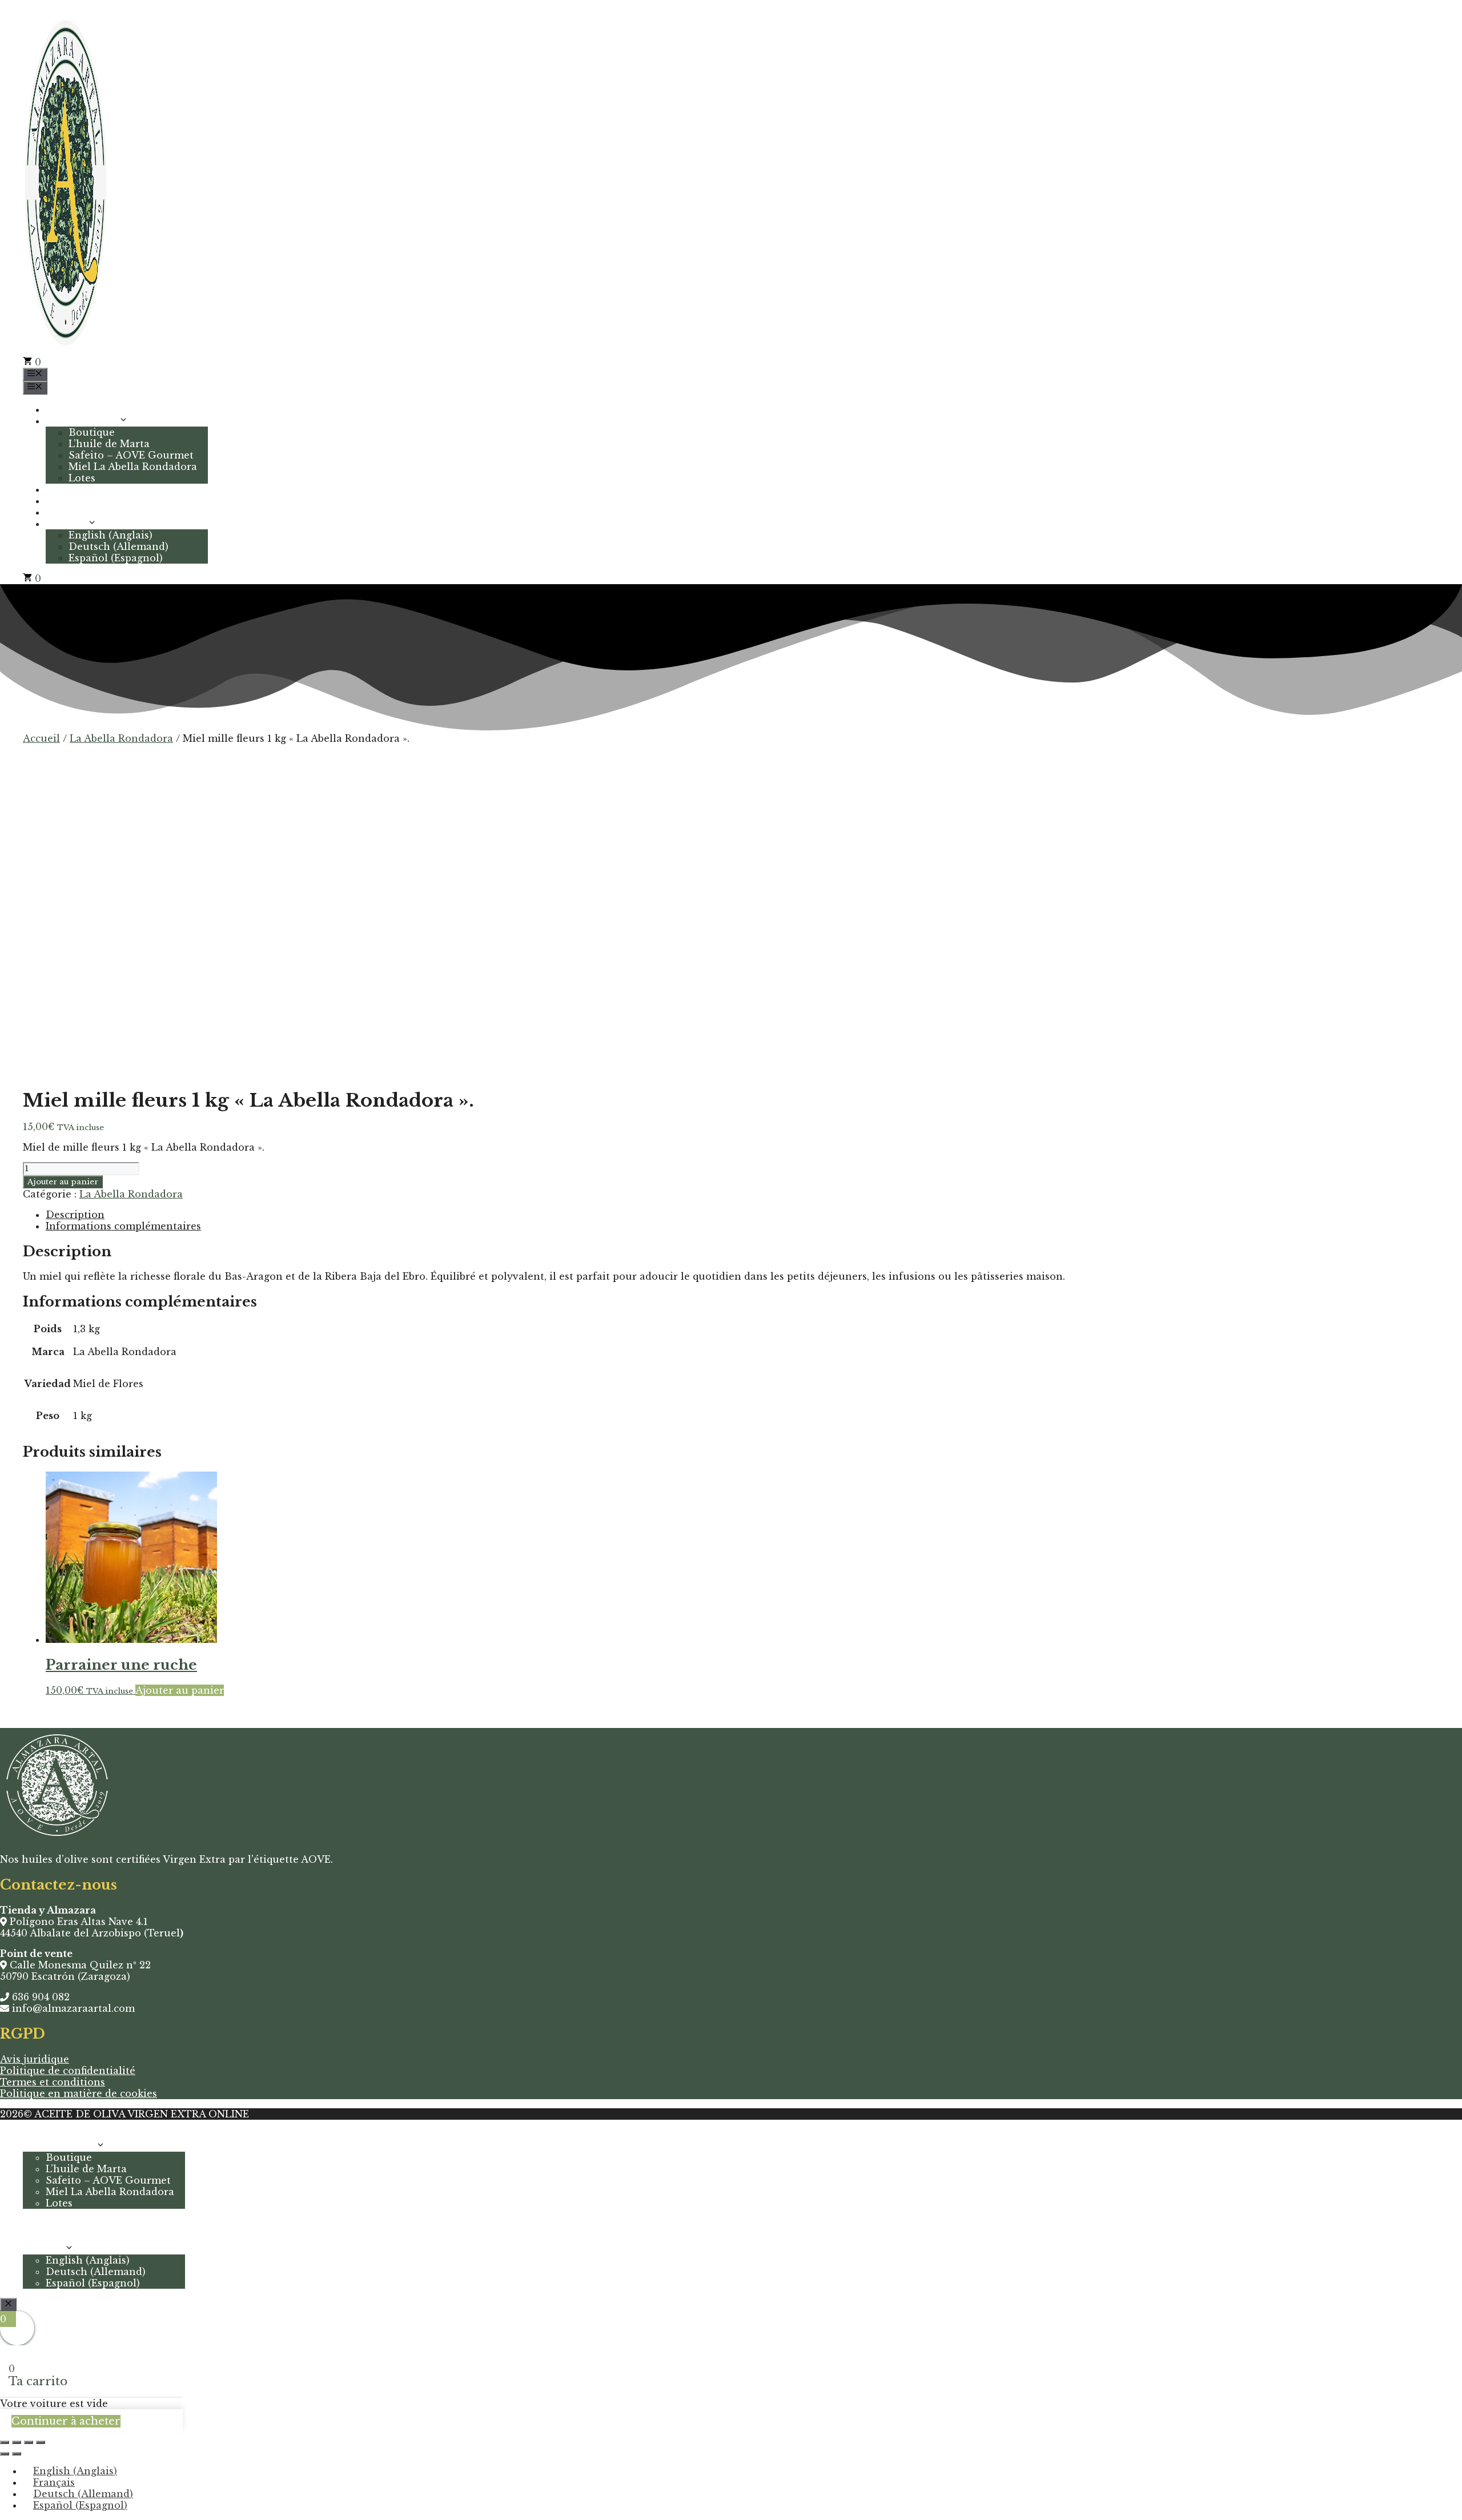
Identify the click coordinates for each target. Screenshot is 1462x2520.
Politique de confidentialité (68, 2071)
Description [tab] (75, 1215)
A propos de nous (89, 489)
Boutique (92, 432)
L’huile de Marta (109, 444)
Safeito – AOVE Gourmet (131, 455)
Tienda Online (82, 421)
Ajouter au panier (63, 1182)
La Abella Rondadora (121, 738)
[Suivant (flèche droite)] (17, 2454)
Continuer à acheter (66, 2421)
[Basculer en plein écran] (17, 2442)
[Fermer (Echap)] (41, 2442)
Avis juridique (35, 2059)
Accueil (64, 409)
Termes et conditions (53, 2082)
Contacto (69, 512)
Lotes (82, 478)
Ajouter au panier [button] (180, 1690)
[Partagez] (29, 2442)
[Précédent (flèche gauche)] (5, 2454)
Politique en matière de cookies (79, 2093)
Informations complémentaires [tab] (123, 1226)
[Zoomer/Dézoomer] (5, 2442)
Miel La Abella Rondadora (133, 467)
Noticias (66, 501)
